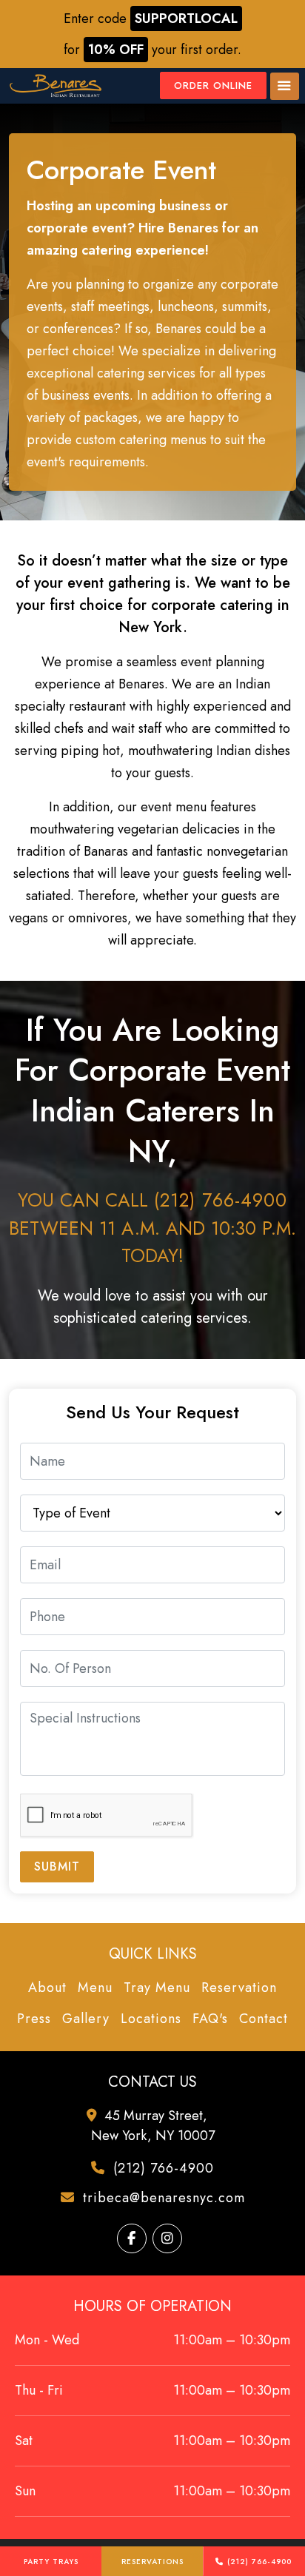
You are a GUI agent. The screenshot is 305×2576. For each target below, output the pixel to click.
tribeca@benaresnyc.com (162, 2198)
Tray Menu (157, 1988)
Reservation (239, 1988)
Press (34, 2019)
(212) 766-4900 (259, 2562)
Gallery (86, 2019)
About (47, 1988)
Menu (95, 1988)
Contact (264, 2019)
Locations (151, 2019)
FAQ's (210, 2019)
